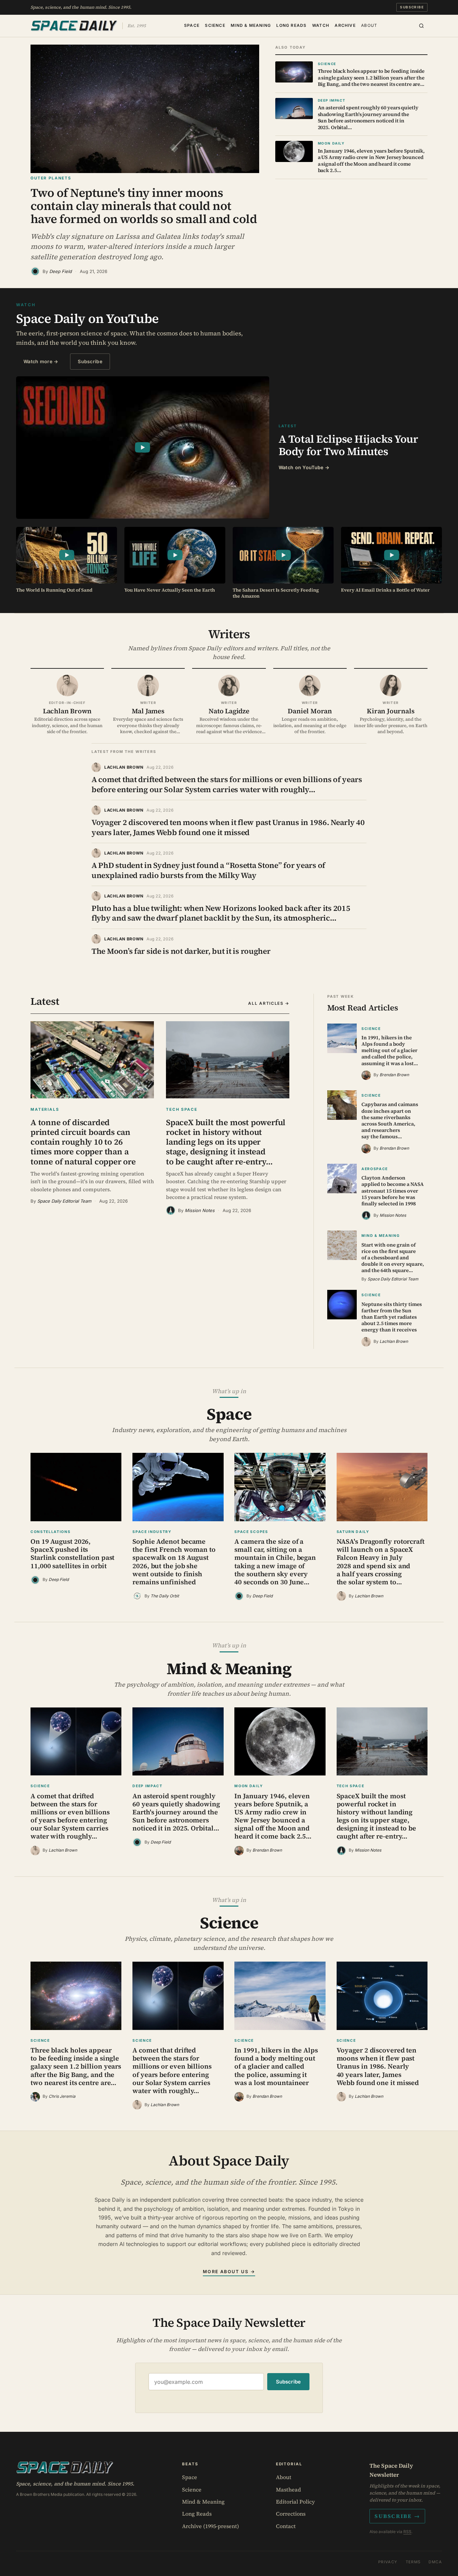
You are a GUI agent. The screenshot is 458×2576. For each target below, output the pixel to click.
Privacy (388, 2562)
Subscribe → (397, 2516)
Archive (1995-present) (211, 2526)
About (369, 25)
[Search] (421, 26)
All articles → (269, 1003)
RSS (407, 2532)
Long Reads (291, 25)
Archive (345, 25)
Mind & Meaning (251, 25)
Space (192, 25)
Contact (286, 2526)
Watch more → (41, 361)
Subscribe (412, 7)
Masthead (289, 2489)
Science (215, 25)
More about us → (229, 2271)
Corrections (291, 2514)
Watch (321, 25)
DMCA (435, 2562)
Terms (413, 2562)
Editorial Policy (295, 2502)
